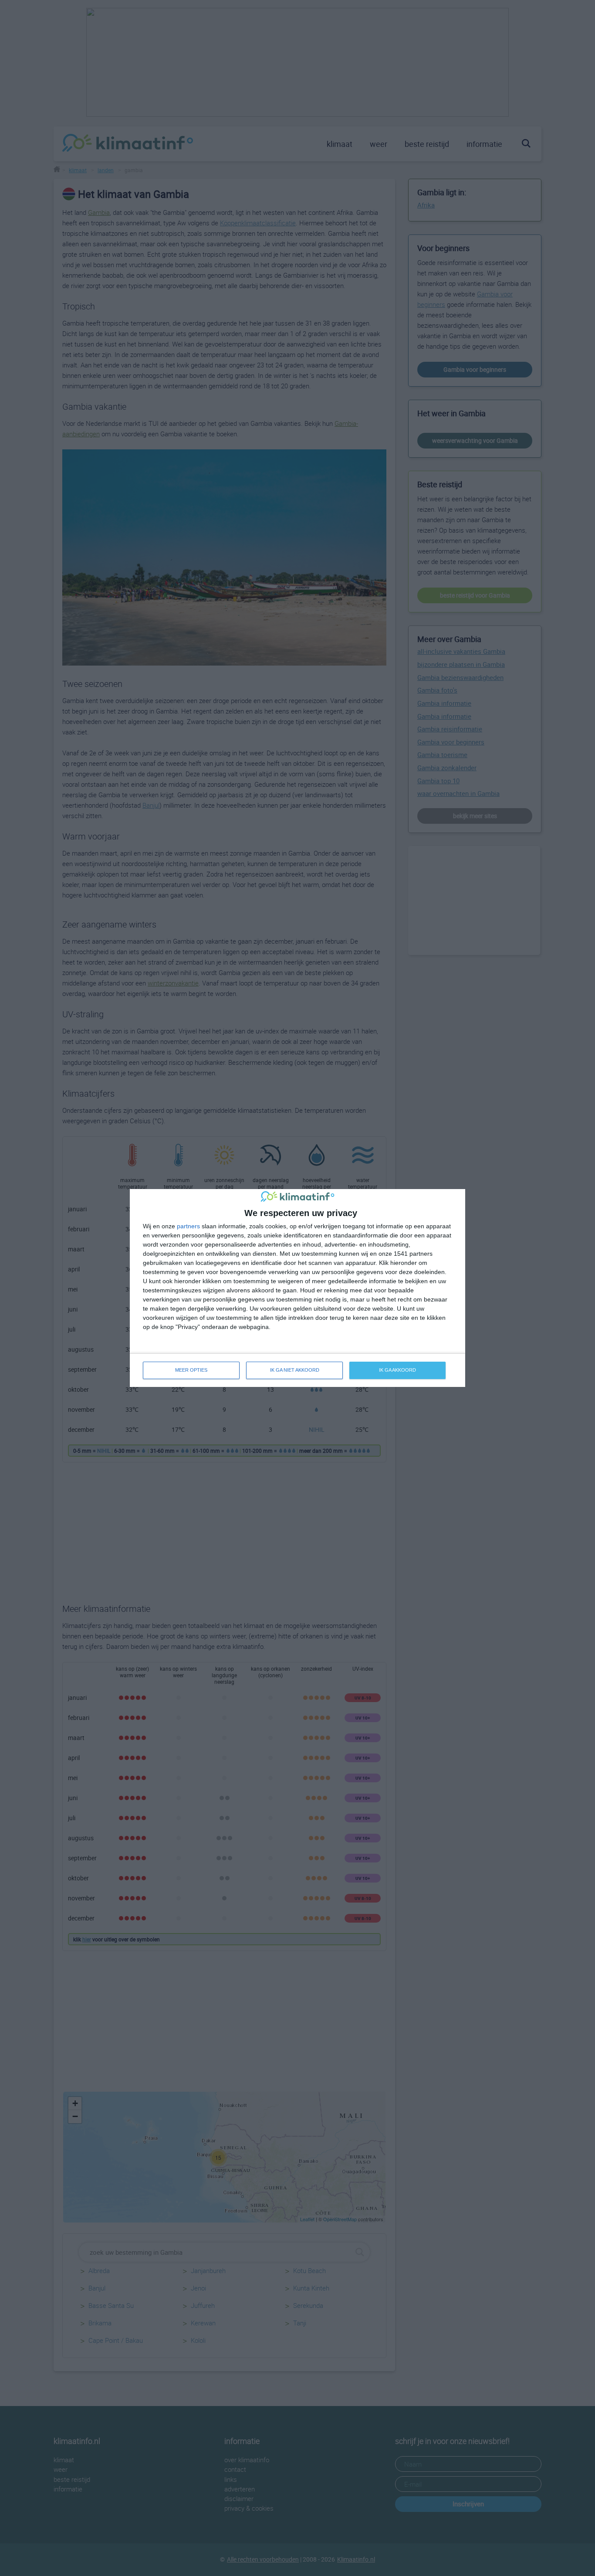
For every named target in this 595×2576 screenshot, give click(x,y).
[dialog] (297, 1288)
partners (188, 1226)
